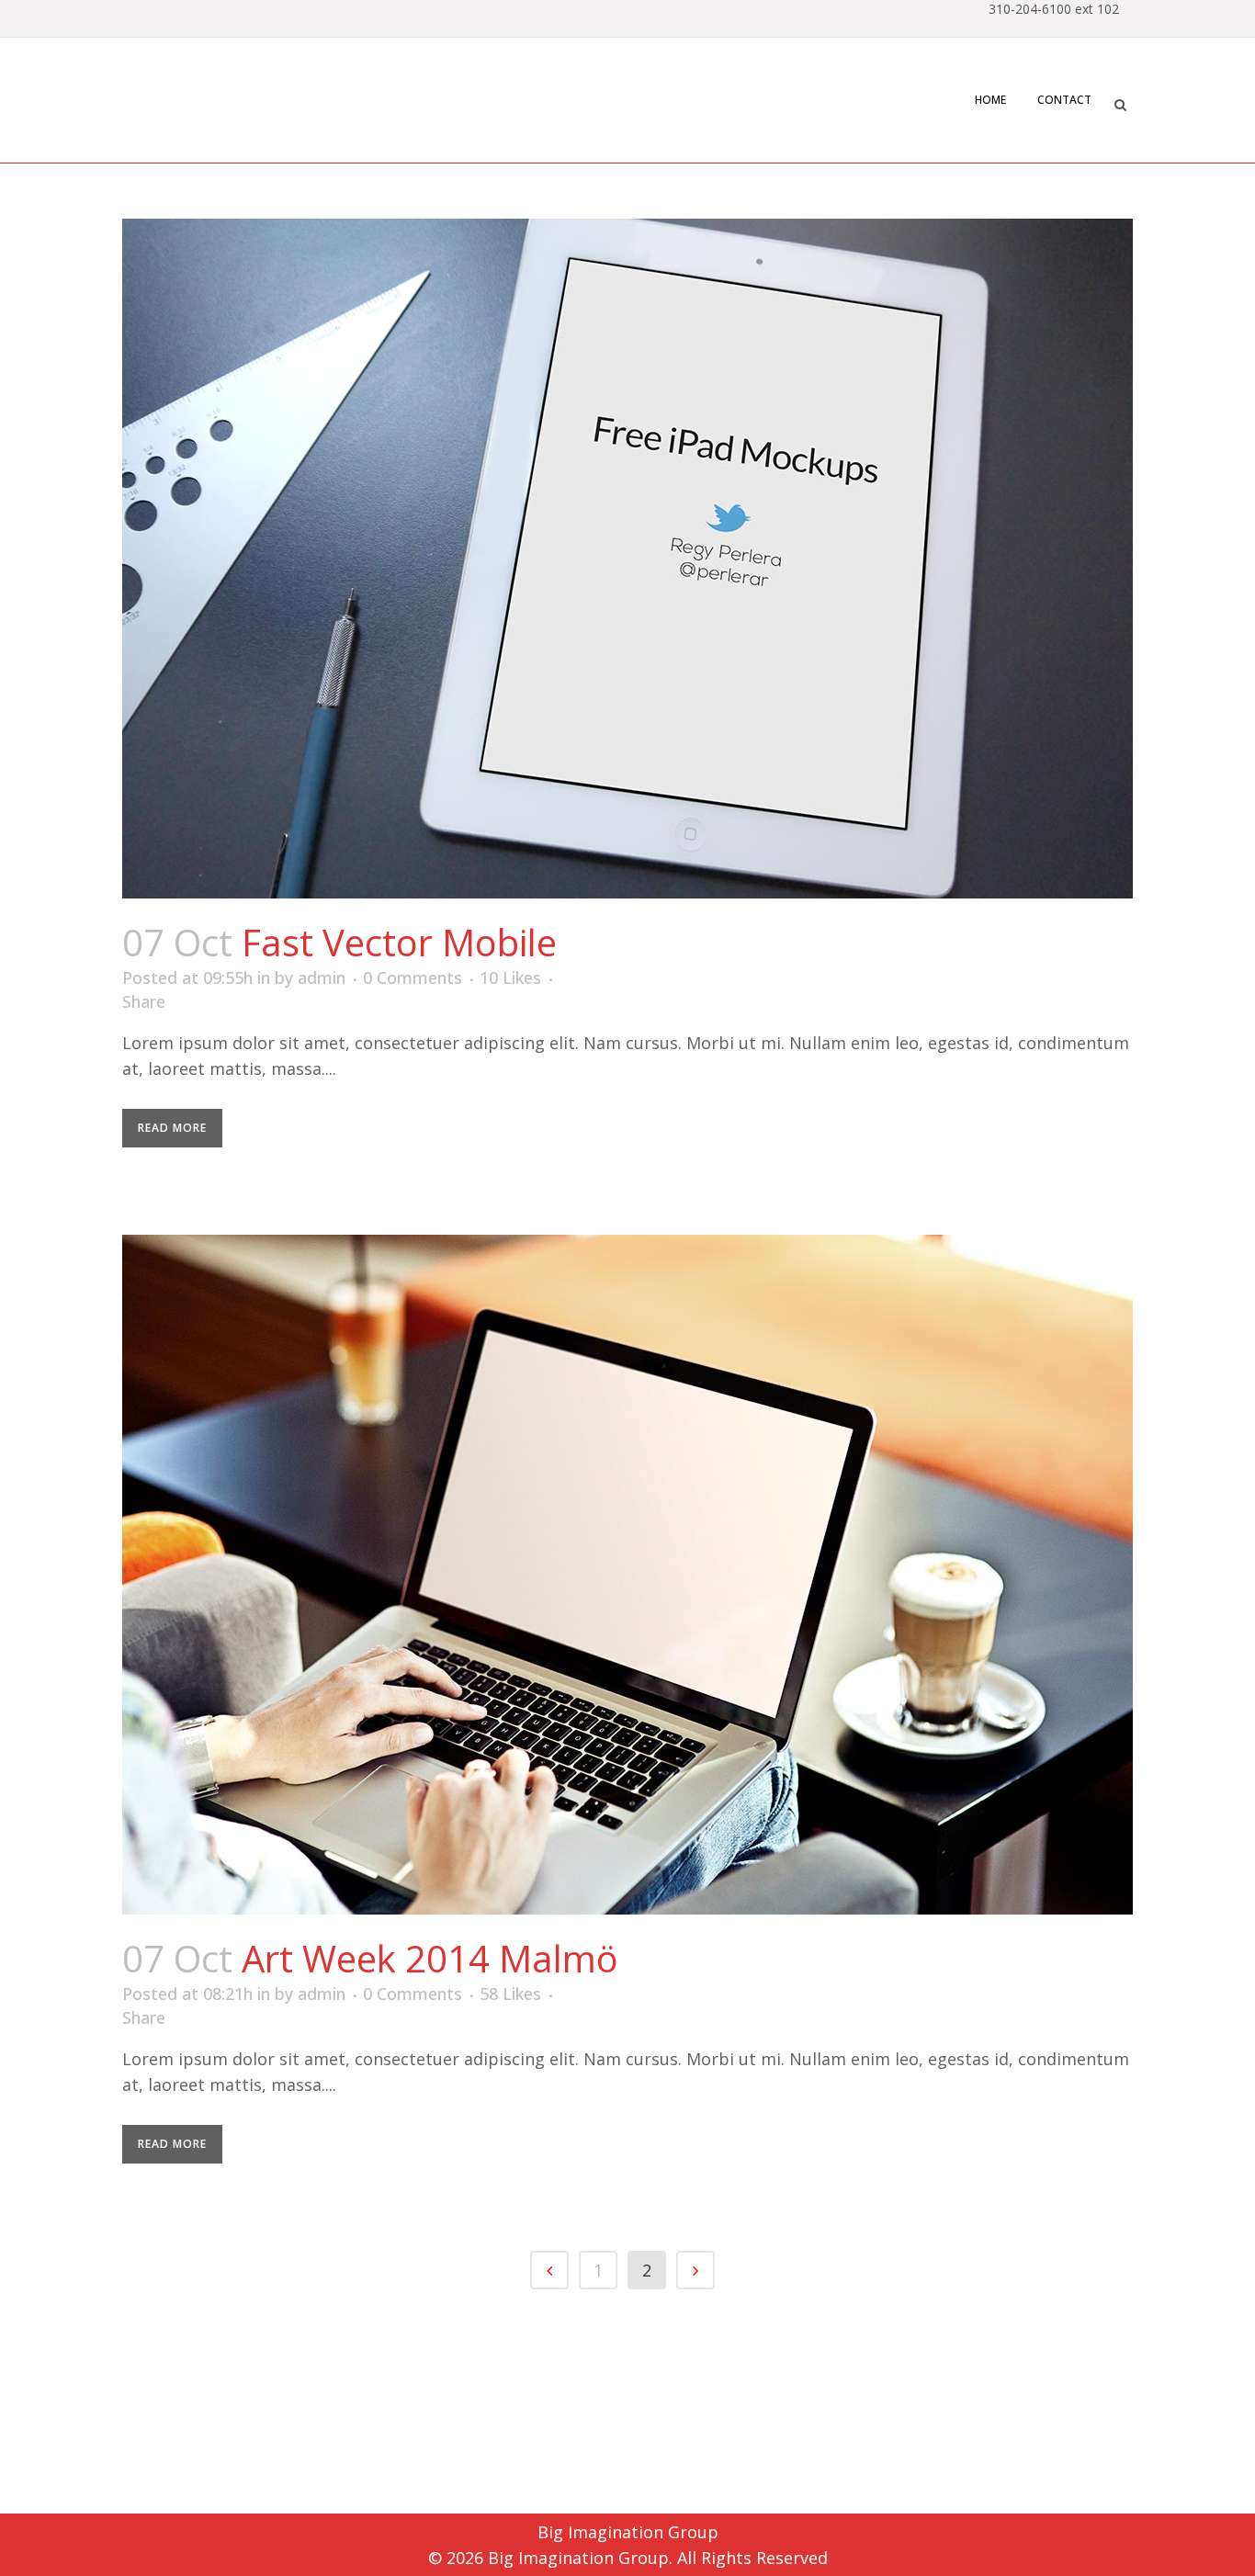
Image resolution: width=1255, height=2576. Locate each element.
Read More (172, 1128)
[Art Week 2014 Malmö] (627, 1575)
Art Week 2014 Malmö (430, 1958)
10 (510, 977)
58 (510, 1994)
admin (322, 977)
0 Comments (413, 977)
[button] (1120, 102)
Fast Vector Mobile (399, 942)
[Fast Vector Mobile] (627, 559)
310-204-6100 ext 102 (1054, 9)
